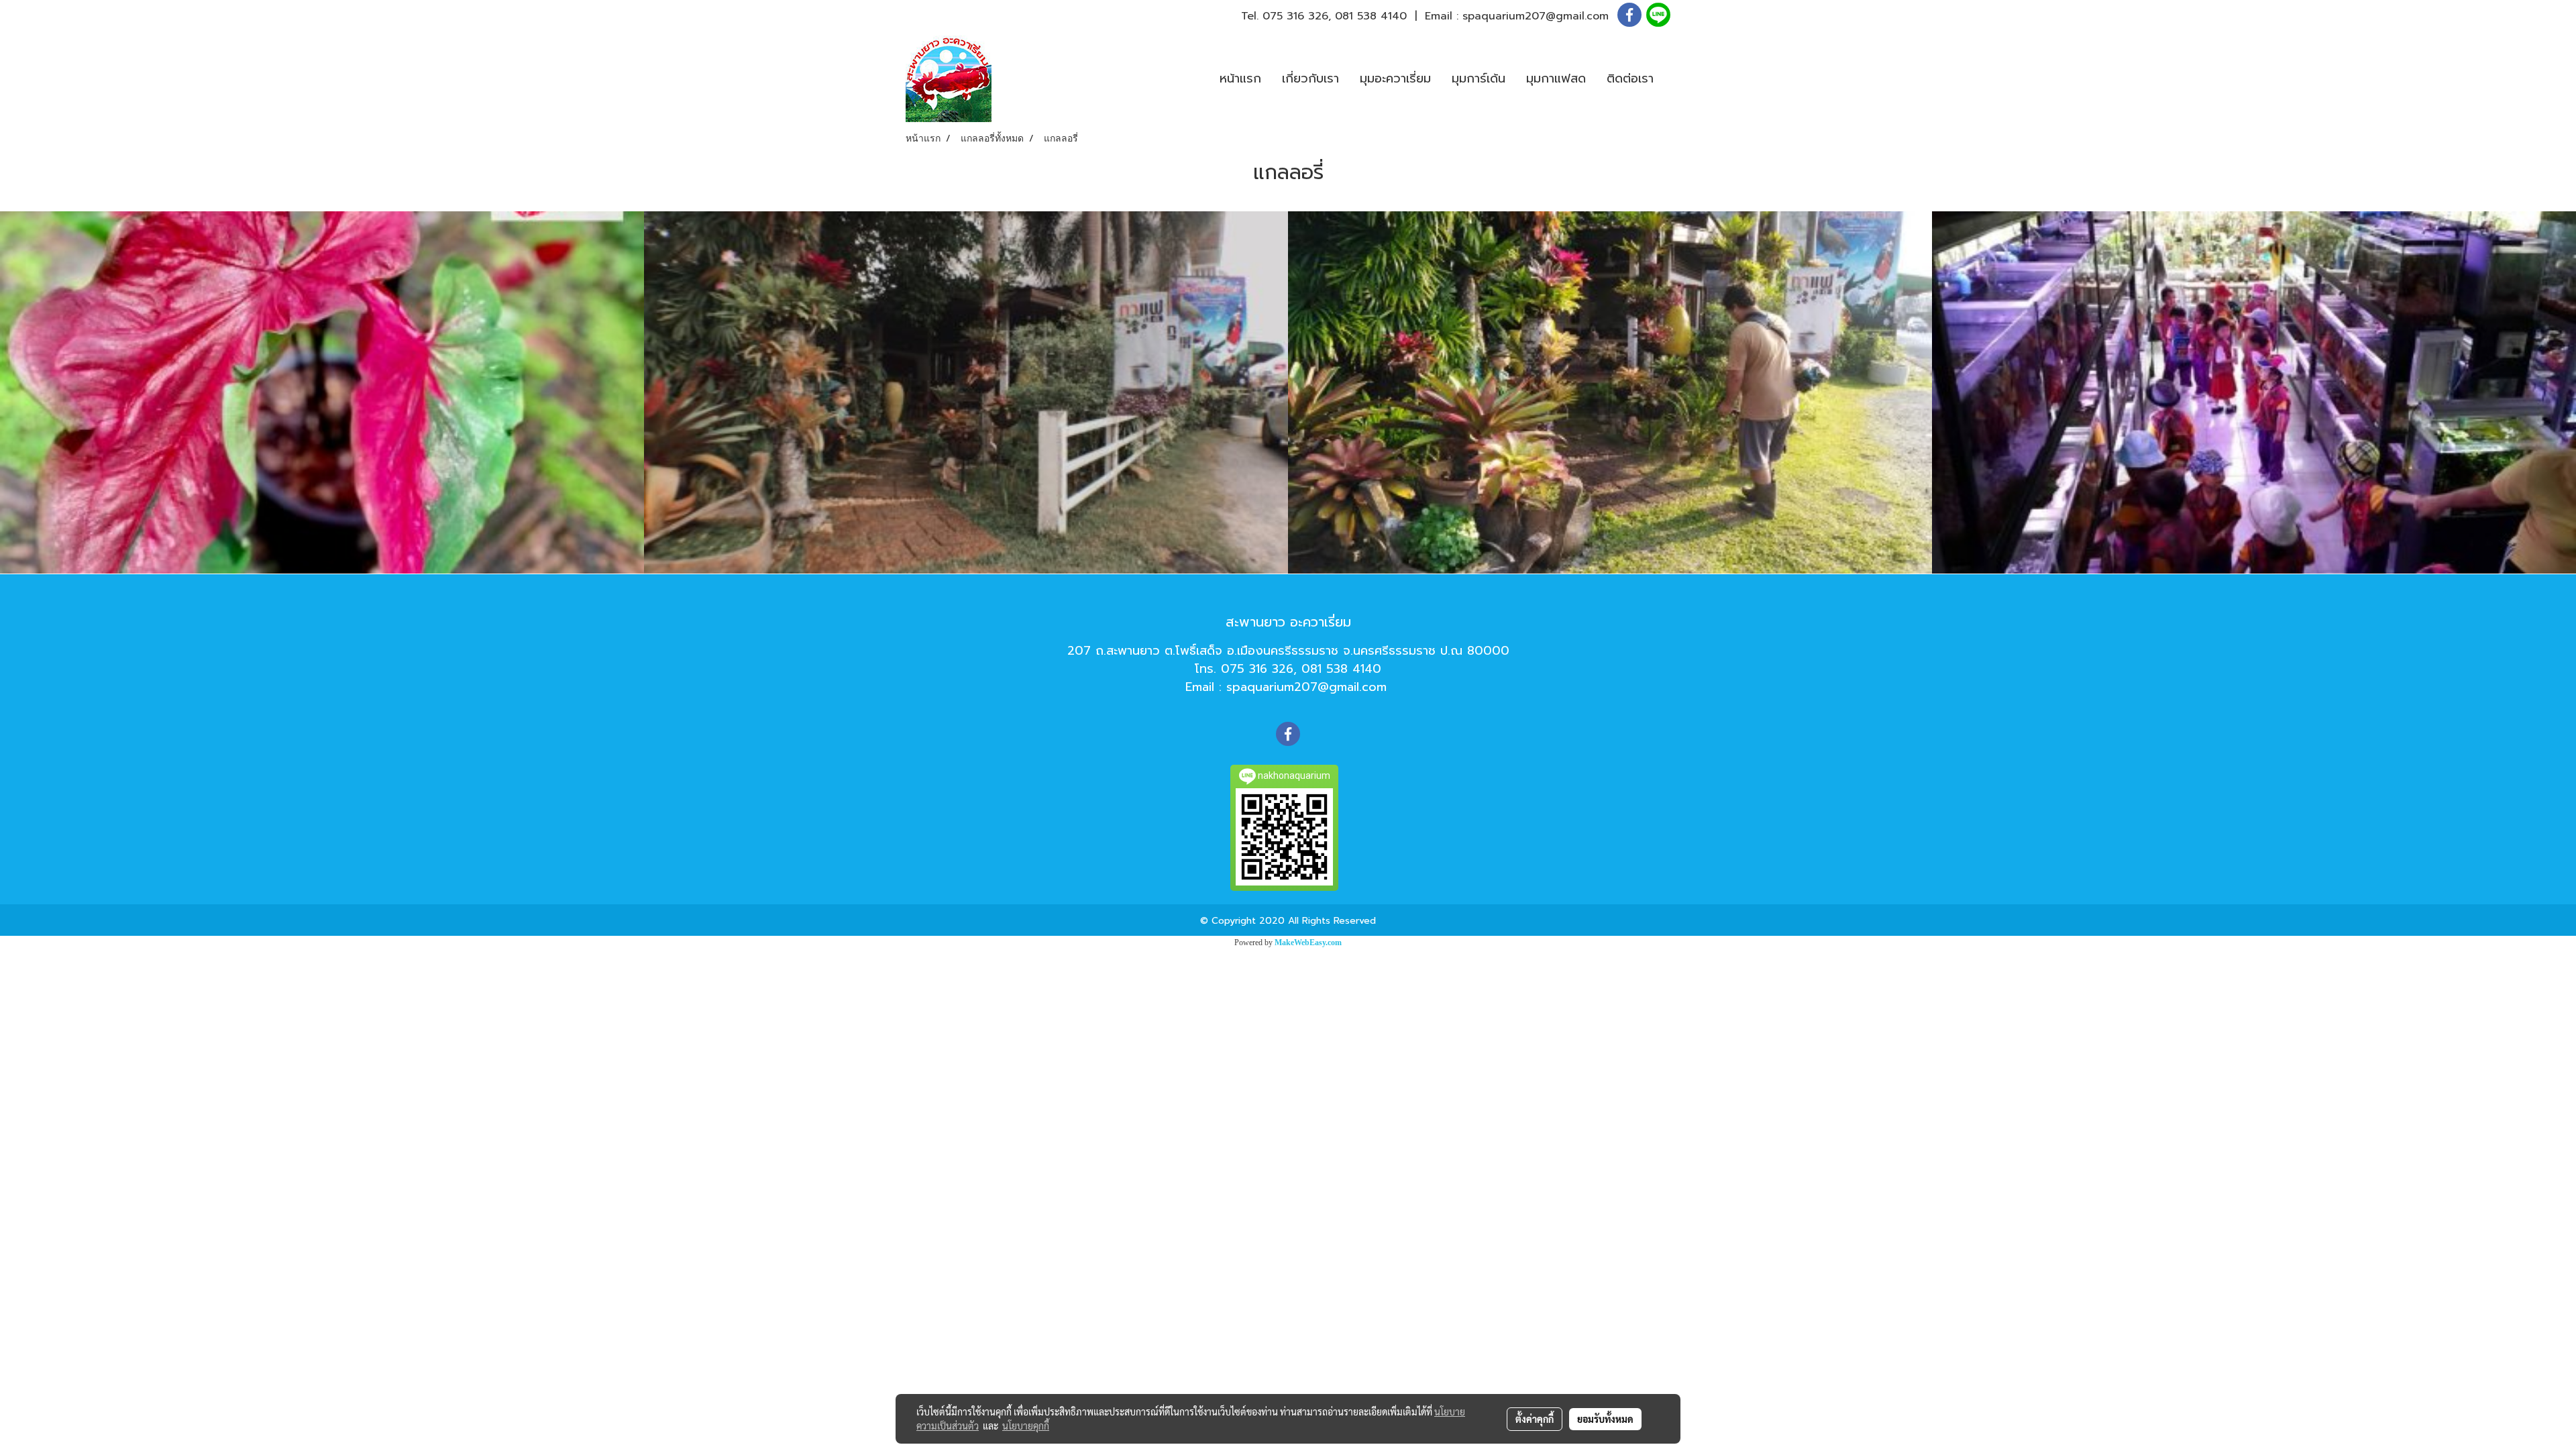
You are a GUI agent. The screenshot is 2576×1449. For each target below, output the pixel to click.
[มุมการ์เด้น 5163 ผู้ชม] (1610, 392)
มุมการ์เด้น (1479, 78)
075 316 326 (1295, 16)
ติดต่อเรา (1630, 78)
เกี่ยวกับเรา (1310, 78)
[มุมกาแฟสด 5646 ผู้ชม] (966, 392)
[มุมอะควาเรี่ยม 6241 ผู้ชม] (2254, 392)
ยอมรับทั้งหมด (1605, 1419)
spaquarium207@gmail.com (1536, 16)
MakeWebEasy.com (1308, 943)
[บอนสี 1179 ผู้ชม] (322, 392)
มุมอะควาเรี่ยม (1395, 78)
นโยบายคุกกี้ (1026, 1426)
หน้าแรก (1240, 78)
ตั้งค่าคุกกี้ (1535, 1419)
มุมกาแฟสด (1556, 78)
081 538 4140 (1371, 16)
